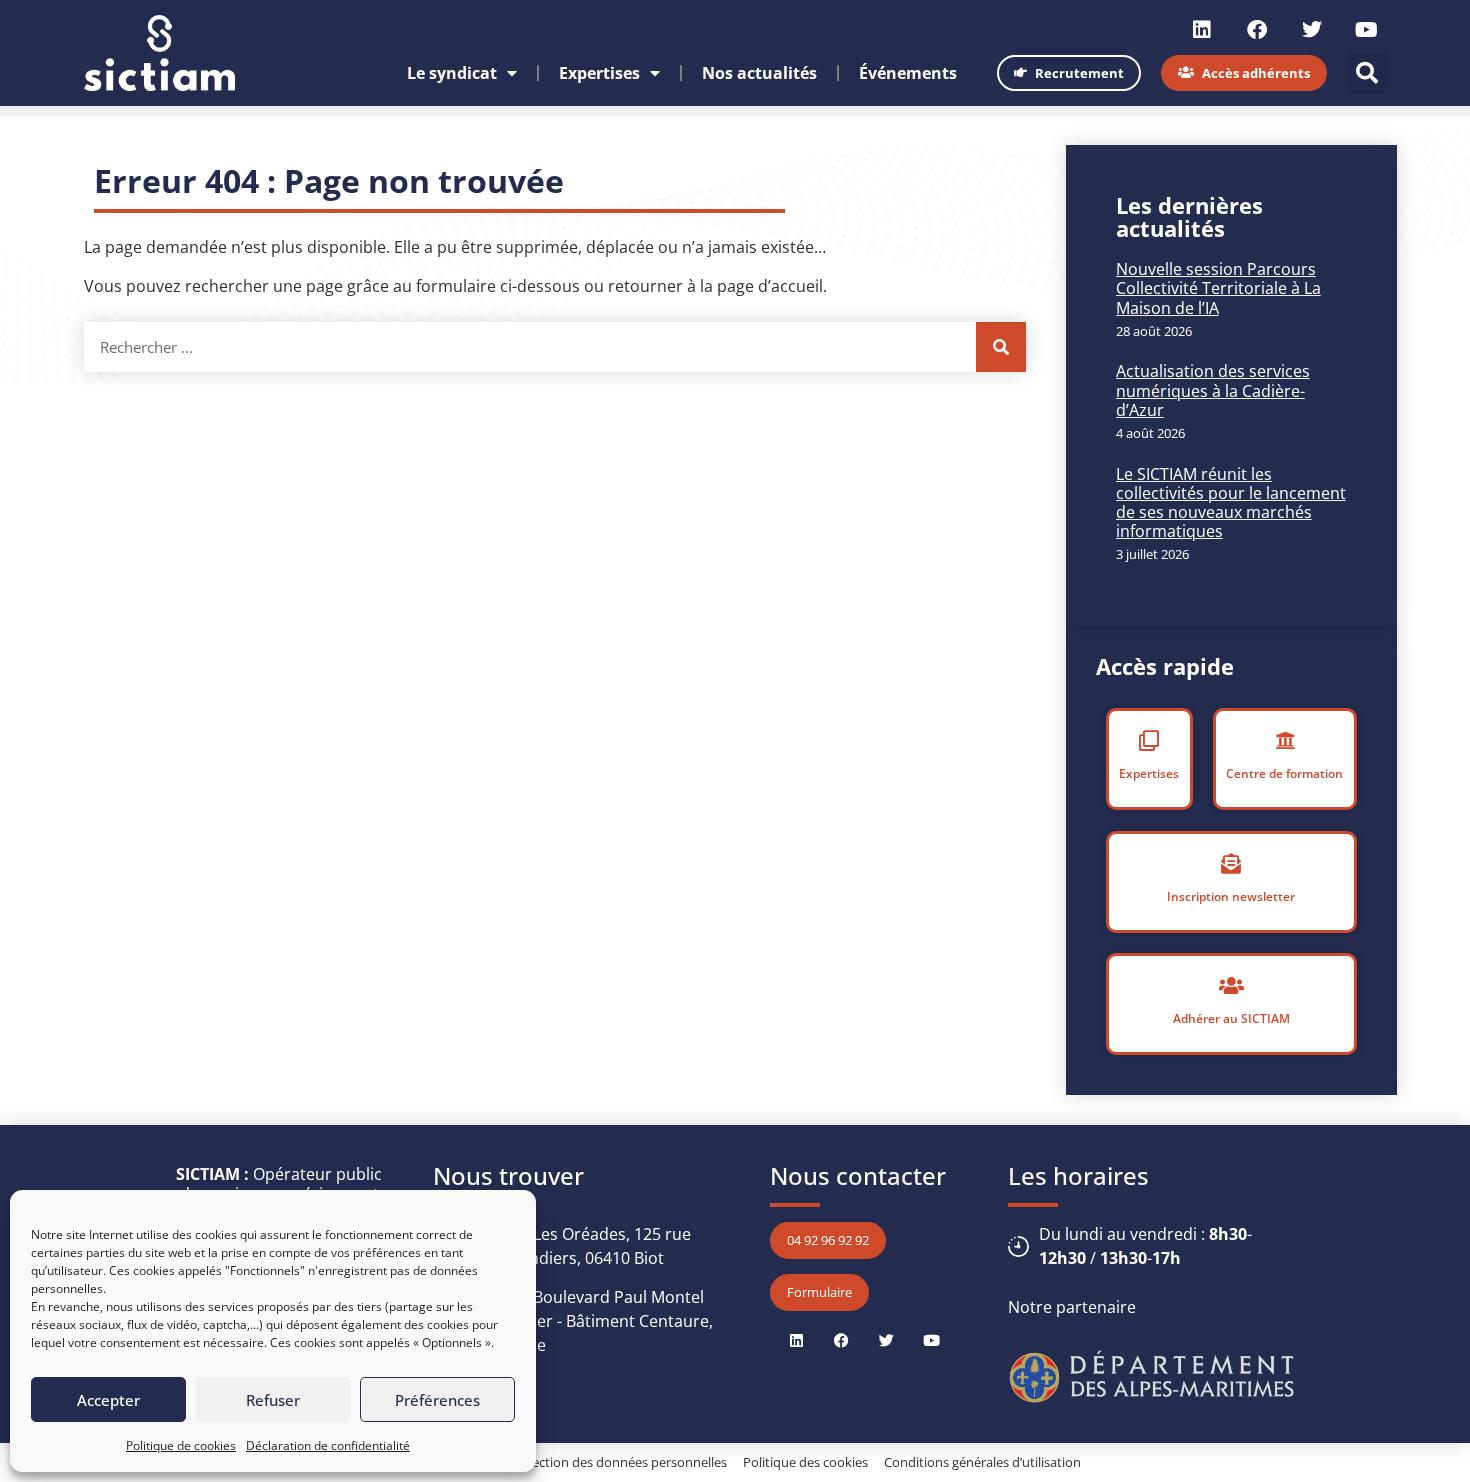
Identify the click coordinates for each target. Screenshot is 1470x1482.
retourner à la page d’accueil (715, 286)
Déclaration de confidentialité (328, 1445)
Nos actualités (759, 73)
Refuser (273, 1400)
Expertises (599, 73)
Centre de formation (1284, 773)
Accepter (108, 1400)
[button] (1367, 73)
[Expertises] (1149, 741)
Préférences (437, 1400)
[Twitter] (1312, 30)
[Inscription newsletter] (1231, 864)
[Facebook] (1257, 30)
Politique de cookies (181, 1445)
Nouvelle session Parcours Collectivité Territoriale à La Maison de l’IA (1218, 288)
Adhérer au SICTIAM (1231, 1018)
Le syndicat (452, 73)
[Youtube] (1367, 30)
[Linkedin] (1202, 30)
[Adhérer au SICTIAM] (1231, 986)
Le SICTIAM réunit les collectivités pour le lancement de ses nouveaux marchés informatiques (1231, 503)
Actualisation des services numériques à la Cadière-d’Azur (1213, 390)
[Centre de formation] (1285, 741)
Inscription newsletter (1231, 896)
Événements (908, 73)
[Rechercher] (1001, 347)
